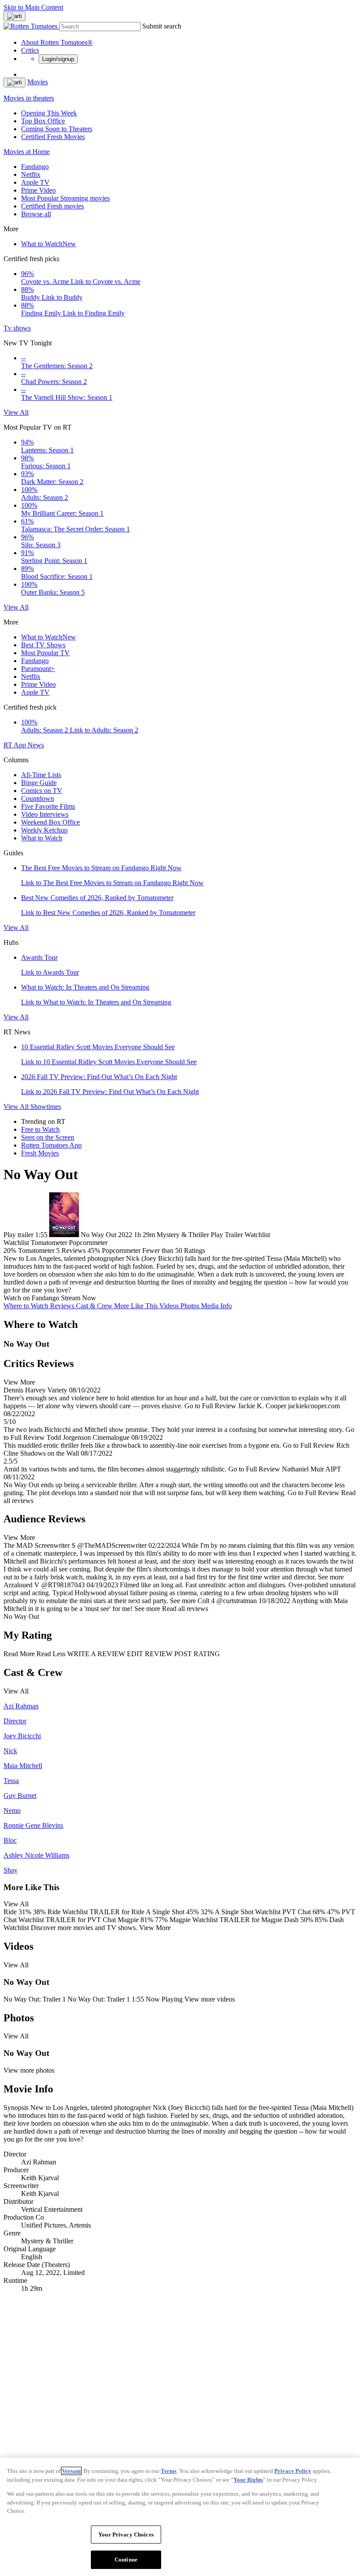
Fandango (35, 167)
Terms (169, 2471)
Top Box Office (43, 121)
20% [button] (10, 1250)
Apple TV (35, 182)
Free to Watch (40, 1129)
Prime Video (38, 190)
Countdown (38, 798)
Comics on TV (42, 791)
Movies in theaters (29, 98)
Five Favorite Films (48, 806)
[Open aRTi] (14, 16)
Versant (71, 2471)
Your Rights (248, 2480)
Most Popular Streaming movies (65, 198)
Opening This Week (49, 113)
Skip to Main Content (33, 7)
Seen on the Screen (48, 1137)
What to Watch (49, 244)
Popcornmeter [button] (121, 1250)
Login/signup (58, 59)
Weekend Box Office (50, 822)
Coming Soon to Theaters (57, 129)
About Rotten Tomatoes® (57, 42)
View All (16, 412)
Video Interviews (45, 814)
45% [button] (94, 1250)
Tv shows (17, 328)
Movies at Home (27, 152)
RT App (16, 745)
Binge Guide (39, 783)
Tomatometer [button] (36, 1250)
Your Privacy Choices (126, 2535)
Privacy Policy (293, 2471)
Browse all (36, 214)
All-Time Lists (41, 775)
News (36, 745)
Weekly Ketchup (44, 830)
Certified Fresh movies (52, 206)
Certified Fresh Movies (53, 137)
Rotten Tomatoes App (51, 1145)
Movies (38, 82)
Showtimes (46, 1107)
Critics (30, 50)
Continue (126, 2560)
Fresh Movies (40, 1153)
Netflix (31, 174)
